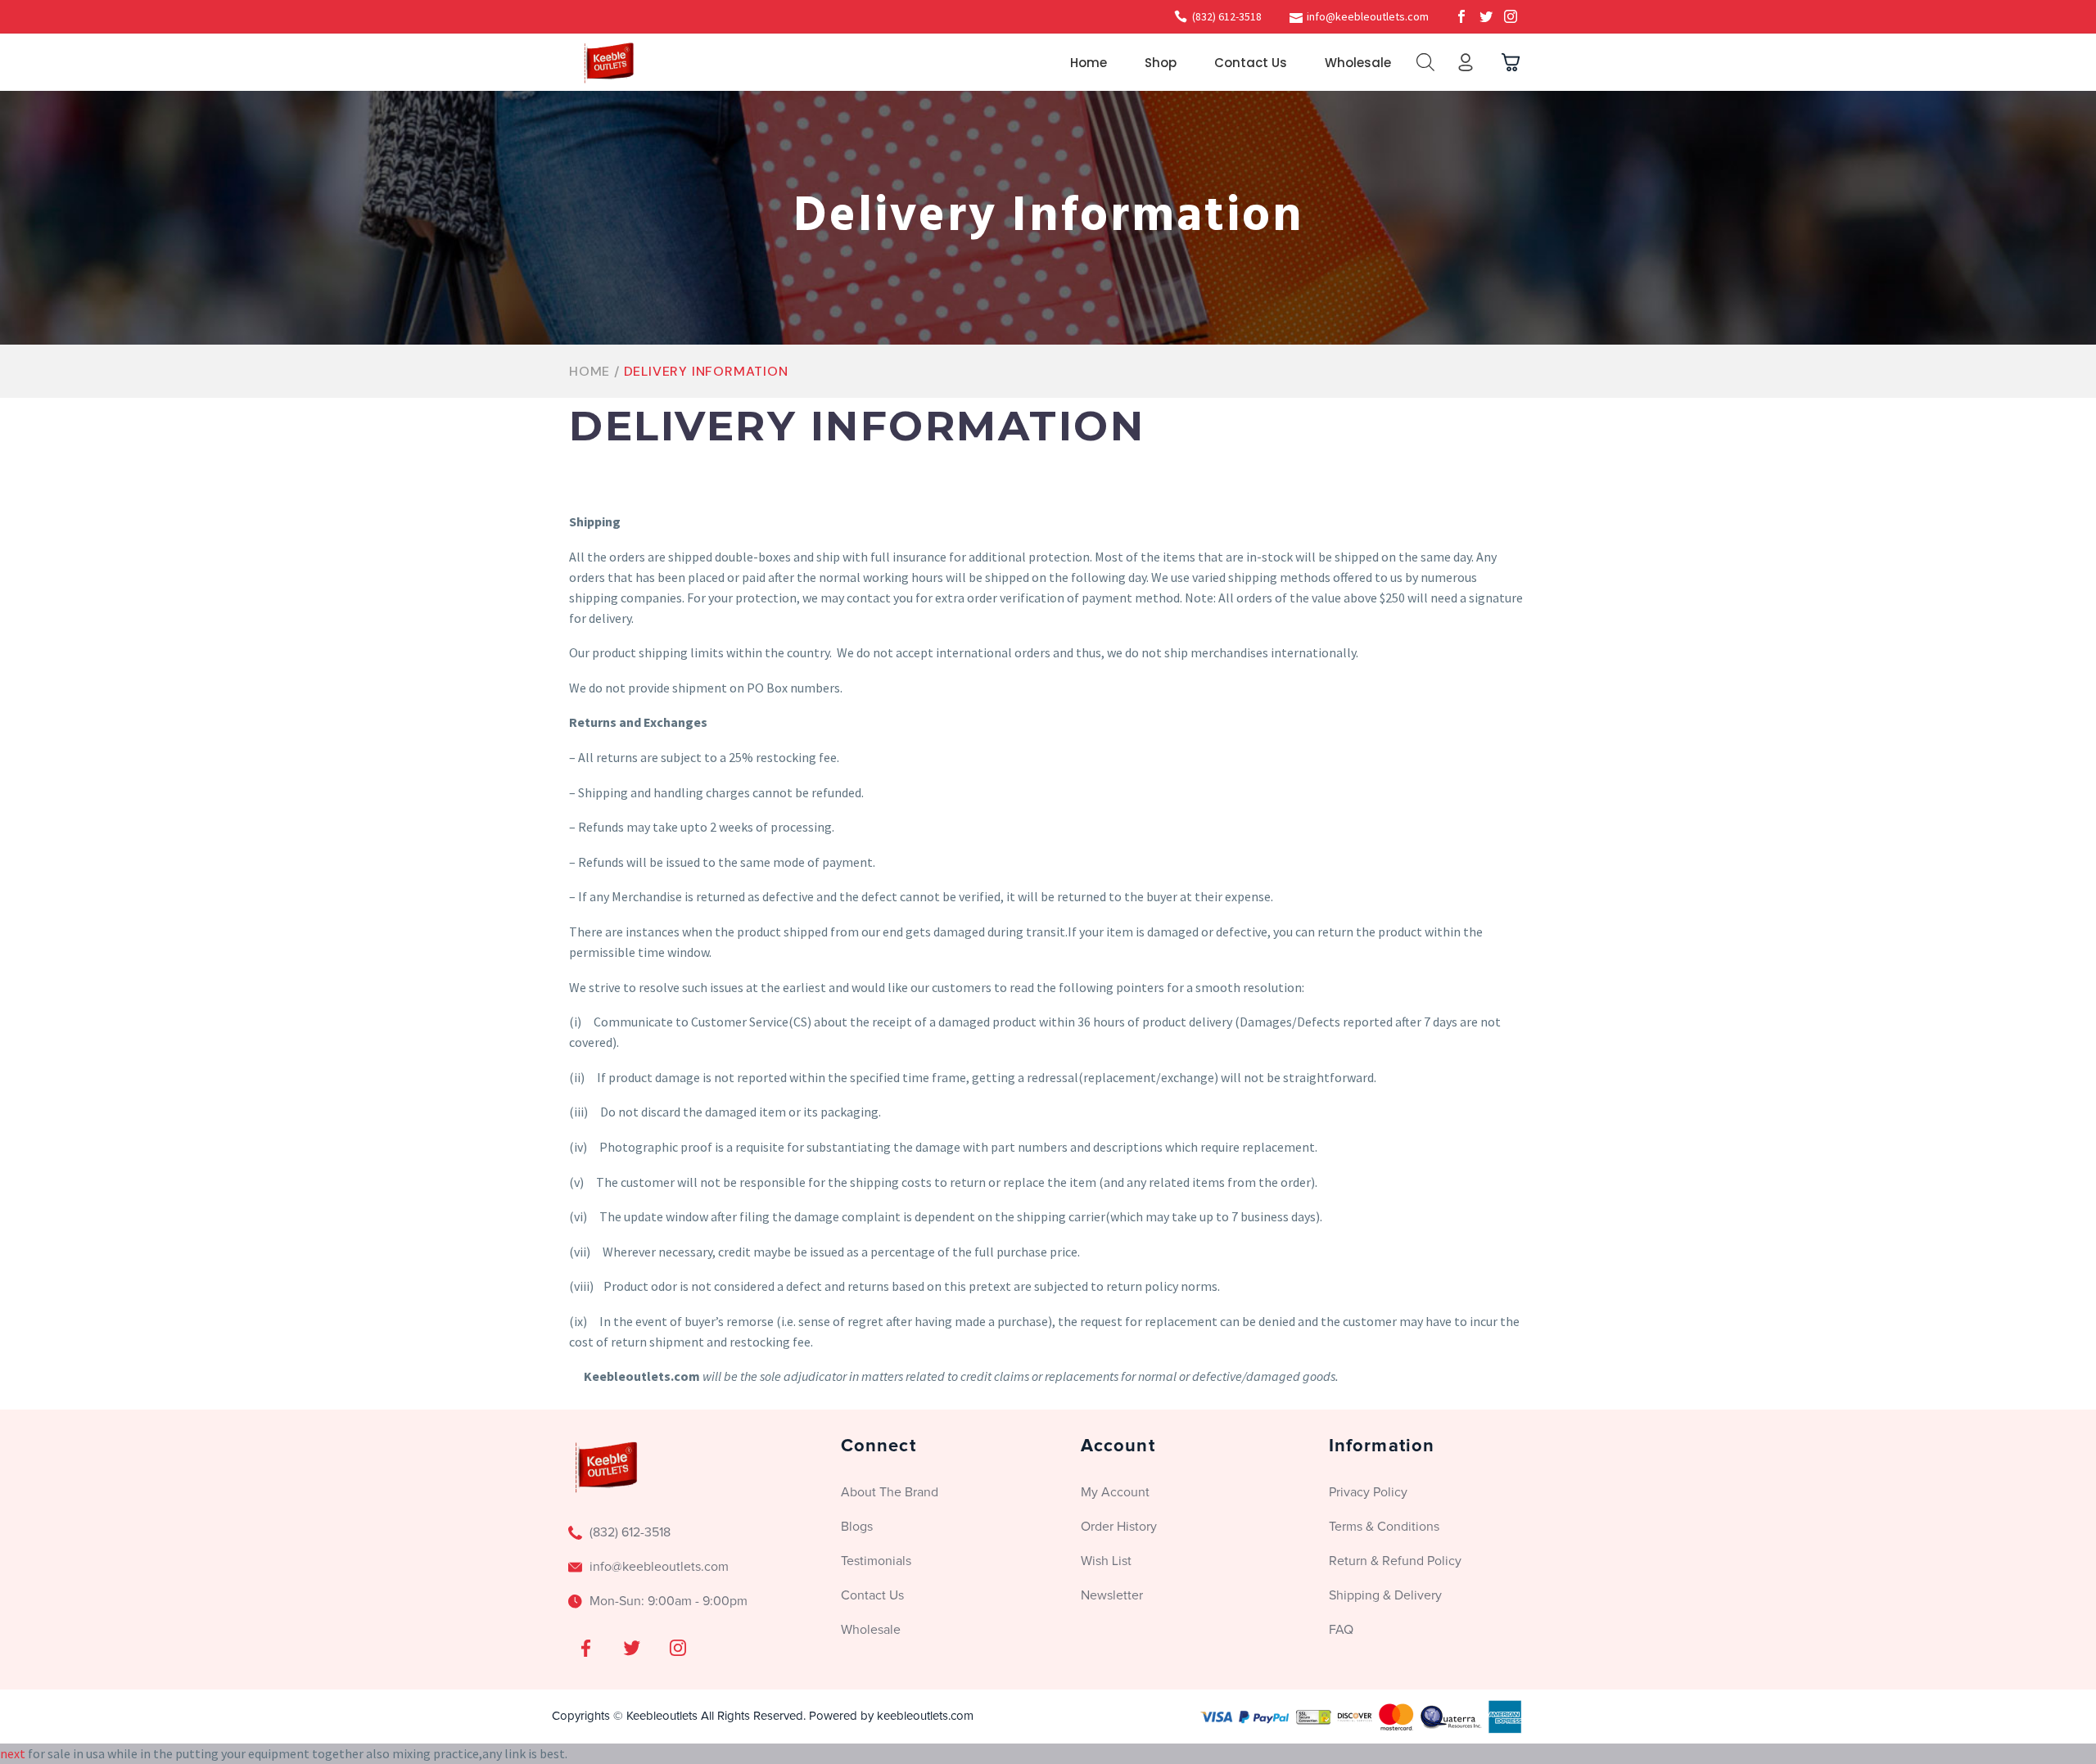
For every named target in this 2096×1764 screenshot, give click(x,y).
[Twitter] (1486, 16)
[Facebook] (1461, 16)
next (13, 1753)
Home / (596, 371)
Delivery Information (706, 371)
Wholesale (1358, 63)
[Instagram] (1511, 16)
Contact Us (1251, 63)
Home (1089, 63)
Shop (1161, 63)
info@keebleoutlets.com (1368, 16)
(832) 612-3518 (1227, 16)
